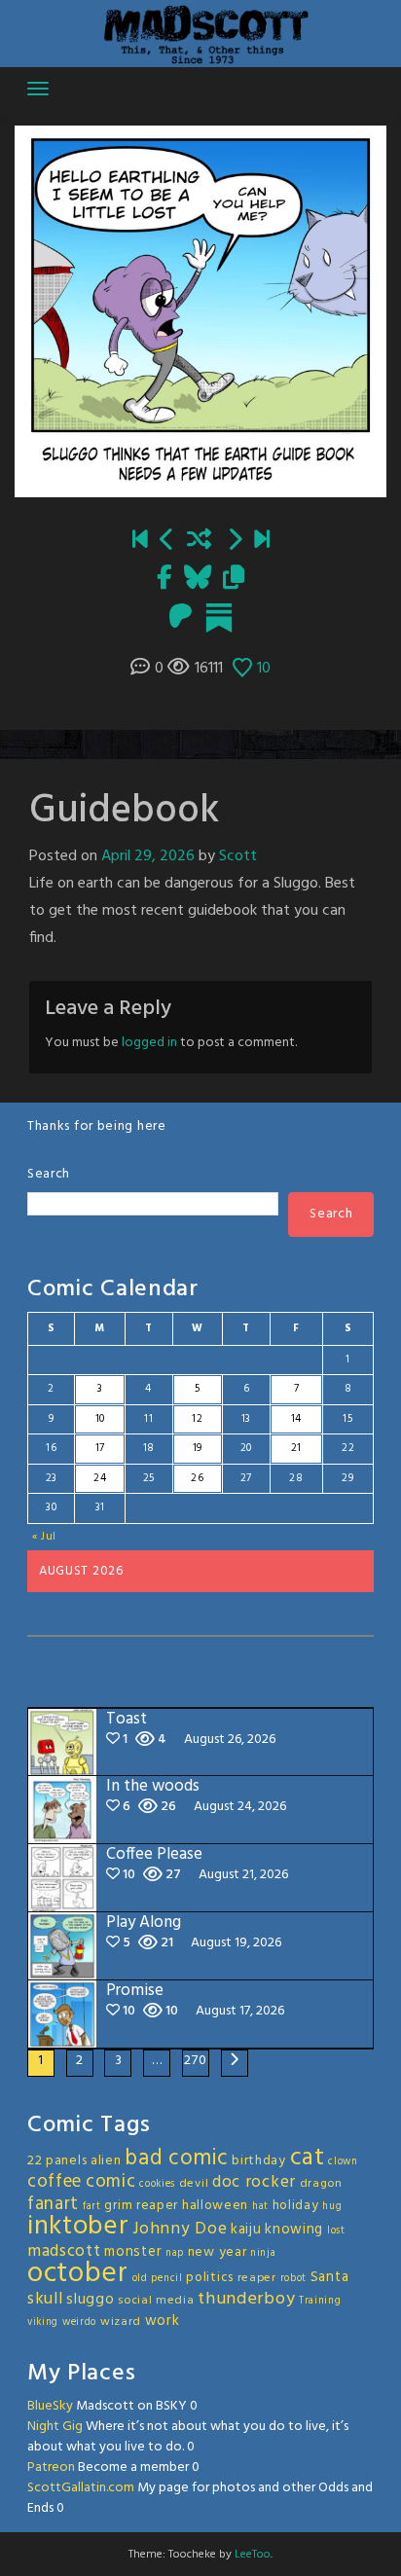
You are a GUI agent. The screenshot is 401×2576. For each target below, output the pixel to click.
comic (111, 2182)
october (78, 2274)
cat (308, 2158)
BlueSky (50, 2406)
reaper (257, 2278)
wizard (121, 2322)
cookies (157, 2184)
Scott (238, 856)
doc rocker (254, 2182)
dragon (321, 2184)
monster (133, 2252)
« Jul (45, 1537)
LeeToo (253, 2555)
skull (45, 2299)
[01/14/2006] (140, 541)
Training (320, 2301)
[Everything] (167, 541)
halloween (215, 2206)
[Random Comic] (199, 541)
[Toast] (262, 541)
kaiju (246, 2230)
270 (195, 2061)
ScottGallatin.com (81, 2488)
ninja (263, 2253)
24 (100, 1478)
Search (49, 1174)
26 (197, 1478)
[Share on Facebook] (164, 579)
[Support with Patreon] (181, 618)
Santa (330, 2277)
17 (100, 1448)
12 (197, 1419)
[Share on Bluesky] (198, 579)
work (163, 2321)
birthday (259, 2161)
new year (218, 2252)
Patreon (51, 2467)
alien (106, 2161)
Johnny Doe (180, 2229)
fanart (53, 2204)
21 (296, 1448)
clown (343, 2162)
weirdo (79, 2322)
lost (336, 2231)
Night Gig (55, 2427)
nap (175, 2253)
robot (294, 2279)
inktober (78, 2227)
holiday (296, 2206)
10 (100, 1419)
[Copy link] (234, 579)
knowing (294, 2230)
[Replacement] (235, 541)
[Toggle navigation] (38, 89)
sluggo (90, 2300)
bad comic (176, 2159)
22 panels (57, 2161)
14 (296, 1419)
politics (210, 2278)
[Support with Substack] (219, 618)
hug (332, 2207)
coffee (55, 2182)
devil (194, 2184)
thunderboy (246, 2299)
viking (43, 2322)
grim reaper (141, 2206)
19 (198, 1448)
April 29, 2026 (148, 856)
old (140, 2279)
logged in (149, 1043)
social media (156, 2301)
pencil (166, 2279)
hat (260, 2207)
